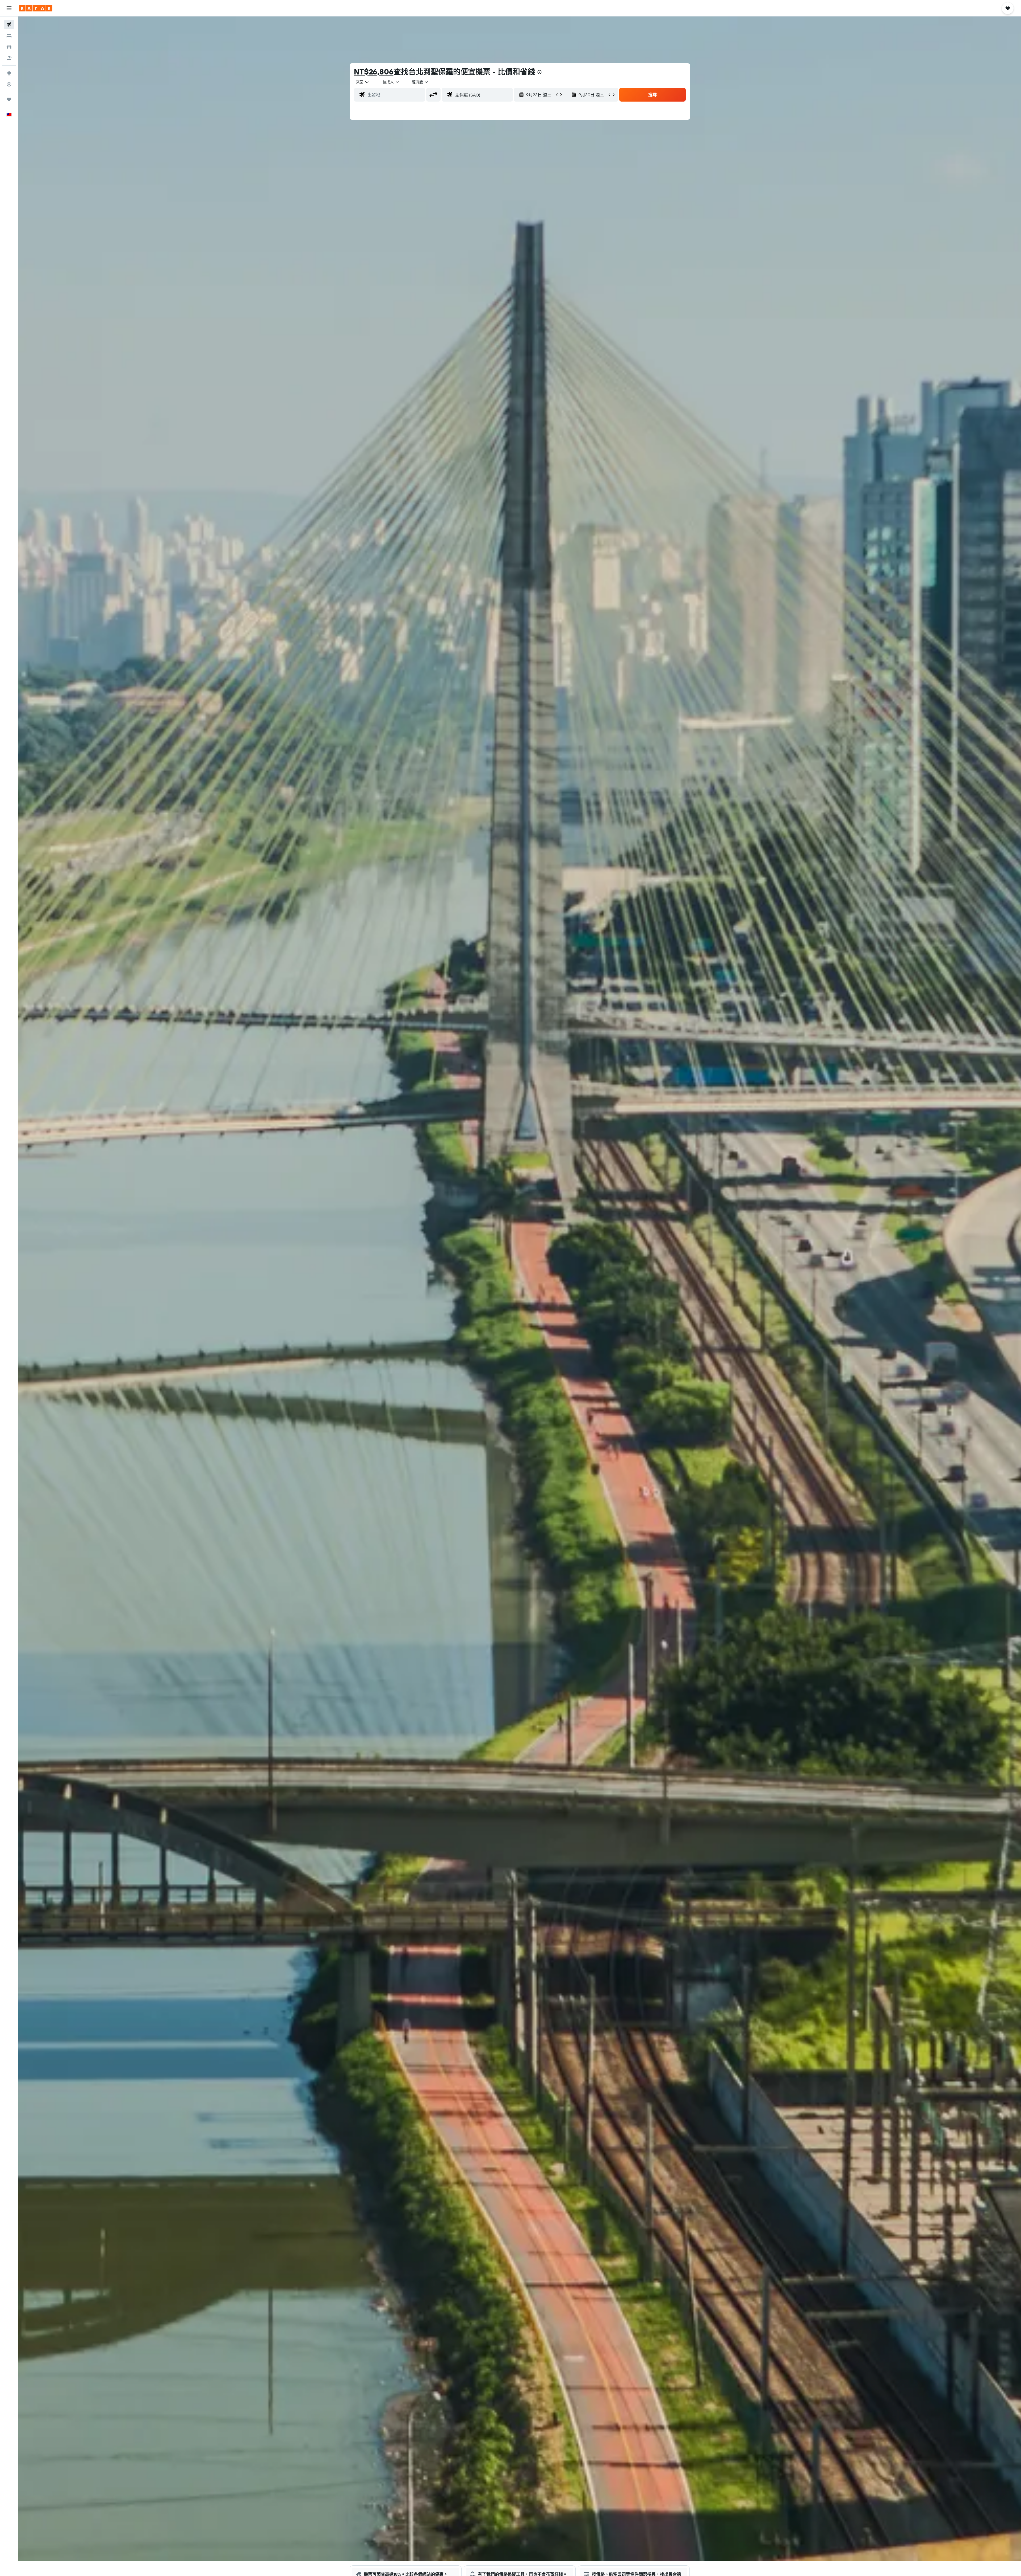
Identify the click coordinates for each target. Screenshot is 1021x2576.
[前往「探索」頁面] (9, 73)
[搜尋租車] (9, 47)
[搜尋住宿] (9, 36)
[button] (9, 8)
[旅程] (9, 99)
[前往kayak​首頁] (36, 8)
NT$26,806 (374, 72)
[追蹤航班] (9, 84)
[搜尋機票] (9, 24)
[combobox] (363, 82)
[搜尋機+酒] (9, 58)
